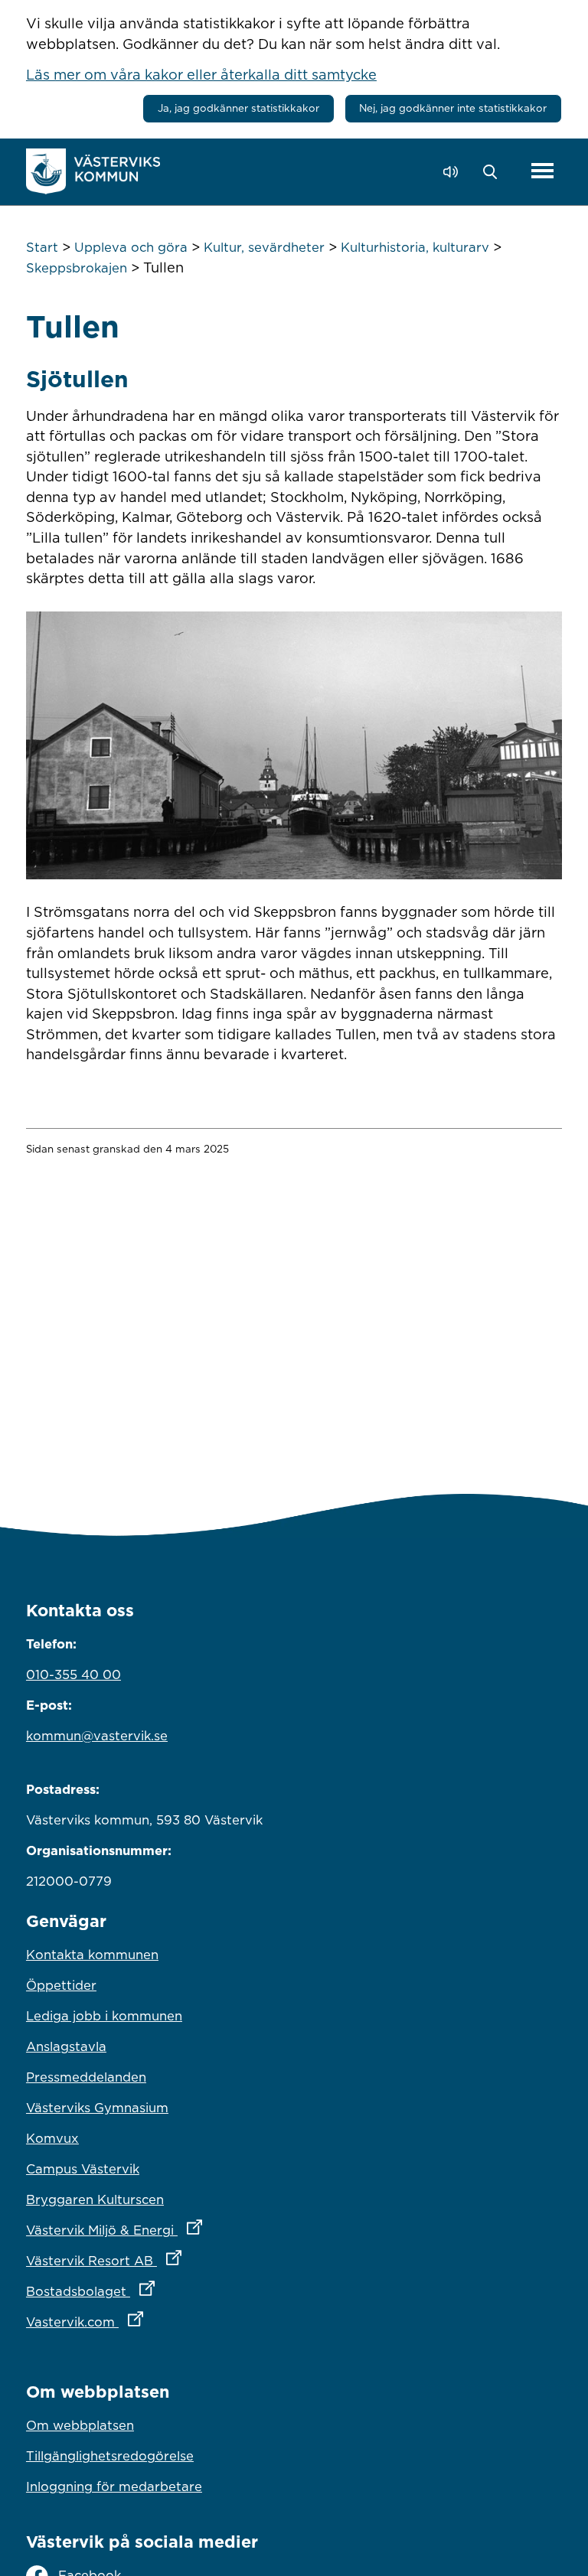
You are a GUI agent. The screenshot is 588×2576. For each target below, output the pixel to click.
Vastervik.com (152, 2322)
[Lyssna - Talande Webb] (454, 172)
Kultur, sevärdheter (264, 247)
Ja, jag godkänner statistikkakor (238, 108)
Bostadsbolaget (158, 2291)
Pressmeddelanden (86, 2077)
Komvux (52, 2138)
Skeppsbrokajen (77, 268)
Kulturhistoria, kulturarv (415, 247)
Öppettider (61, 1985)
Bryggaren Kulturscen (95, 2199)
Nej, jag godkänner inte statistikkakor (453, 108)
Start (42, 247)
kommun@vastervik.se (97, 1736)
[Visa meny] (542, 172)
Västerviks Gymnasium (97, 2108)
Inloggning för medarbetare (114, 2486)
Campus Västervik (83, 2169)
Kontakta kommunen (92, 1955)
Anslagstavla (66, 2046)
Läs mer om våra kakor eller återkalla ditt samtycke (201, 74)
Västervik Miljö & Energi (181, 2230)
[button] (494, 172)
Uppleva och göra (131, 247)
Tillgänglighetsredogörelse (110, 2456)
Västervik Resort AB (171, 2260)
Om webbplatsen (80, 2425)
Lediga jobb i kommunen (104, 2016)
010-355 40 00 (73, 1674)
